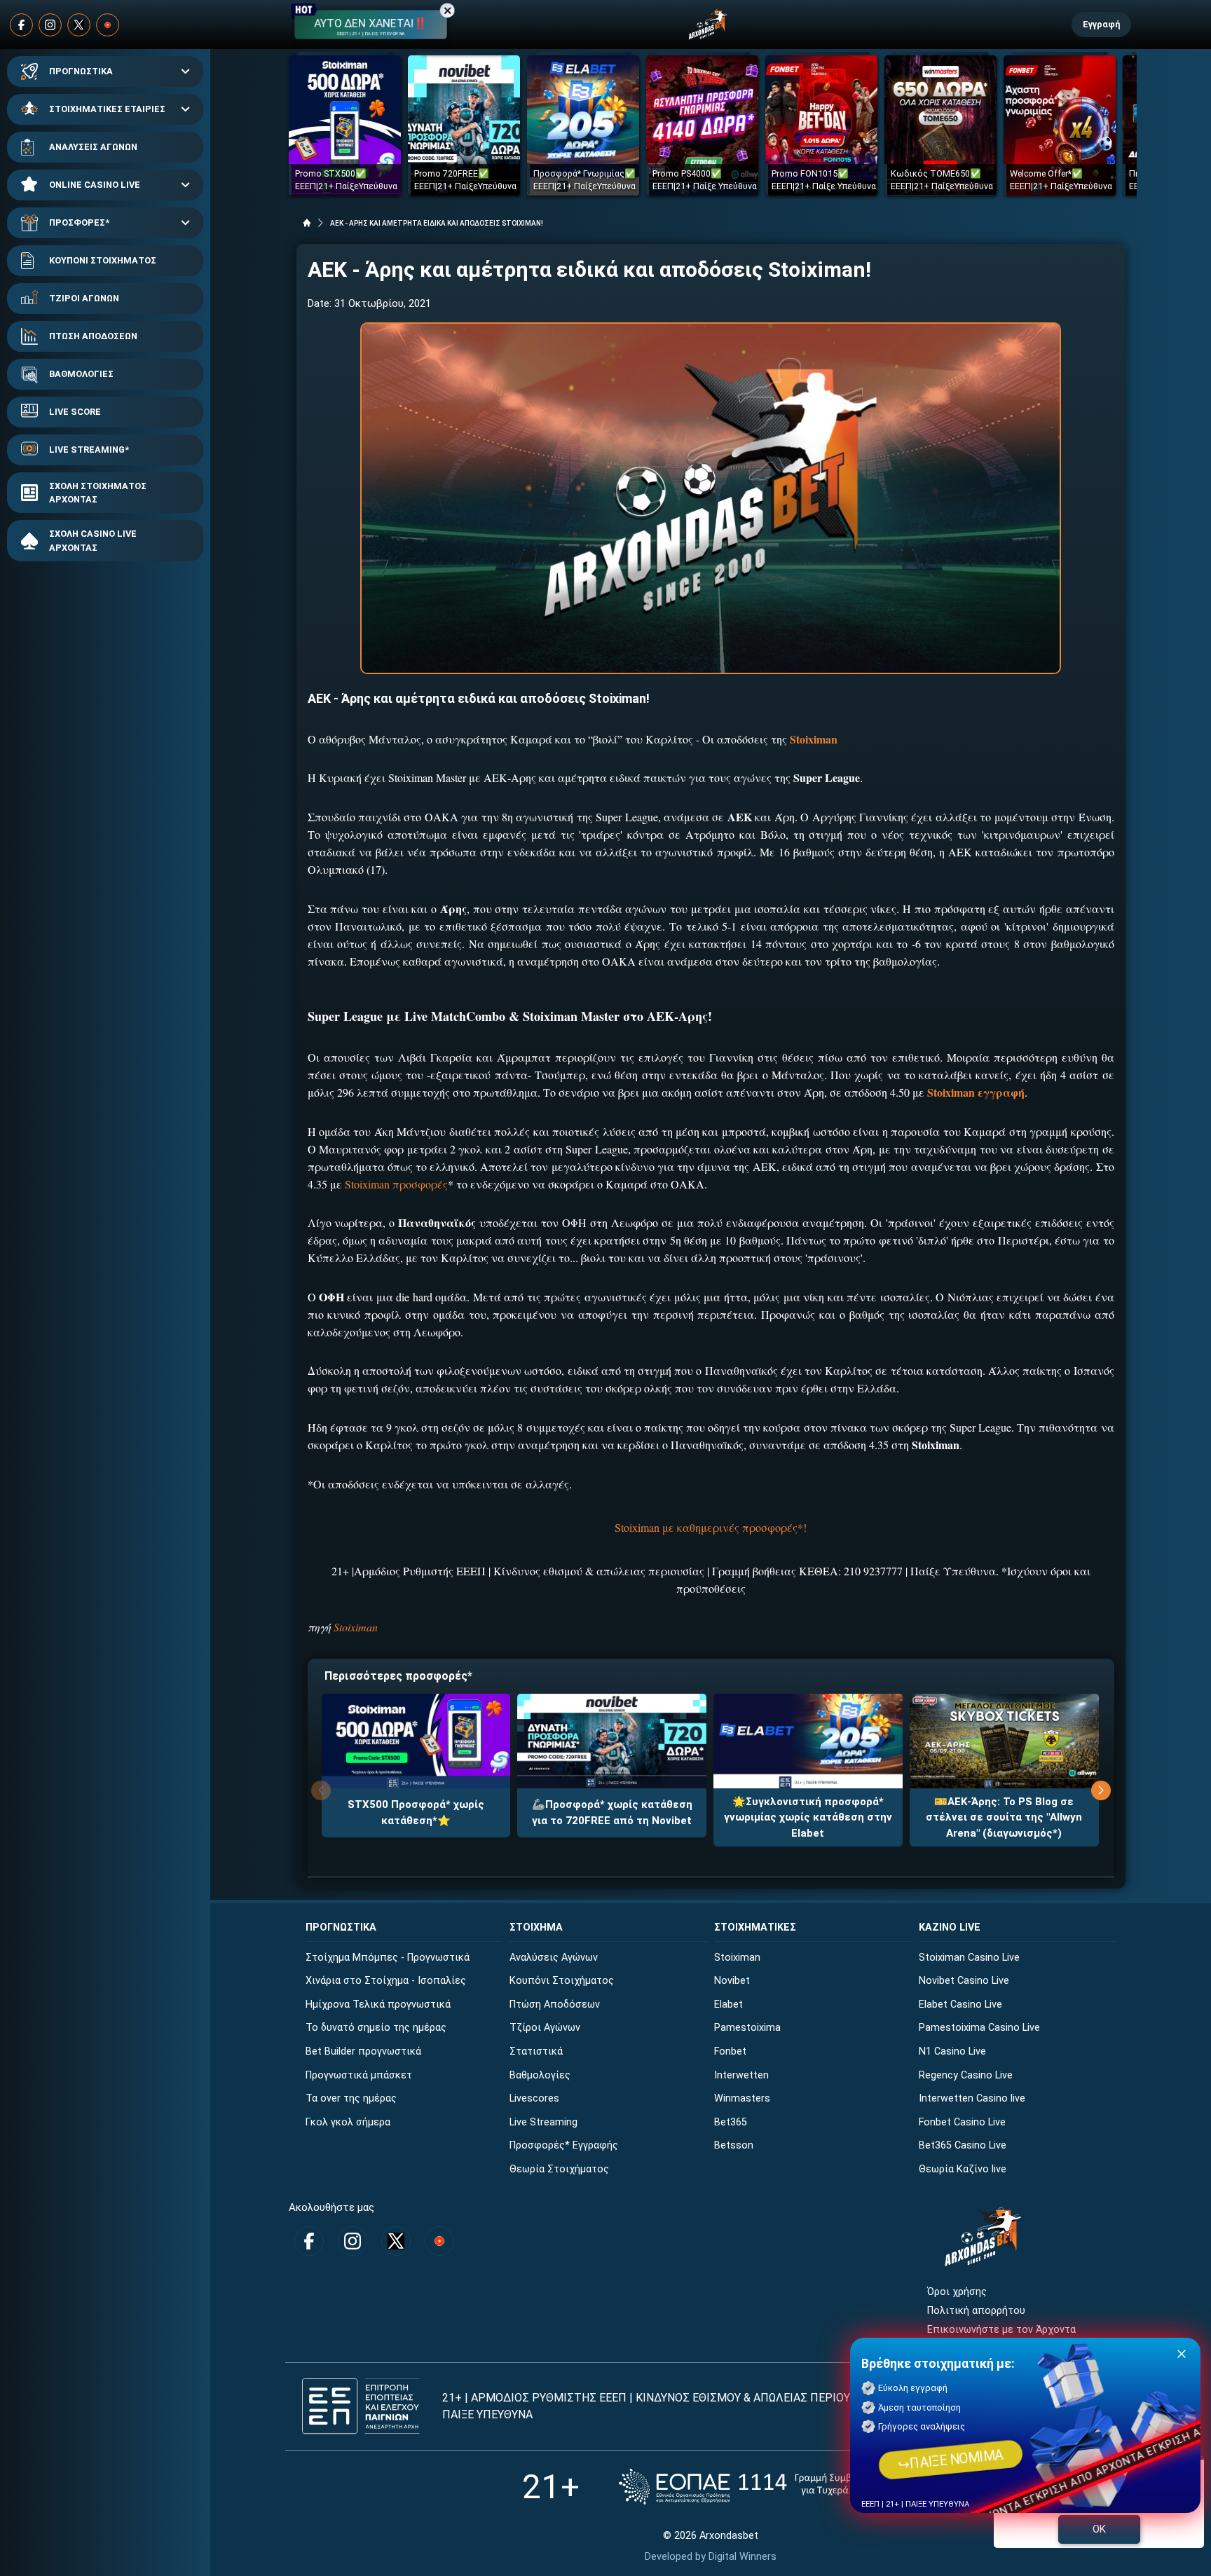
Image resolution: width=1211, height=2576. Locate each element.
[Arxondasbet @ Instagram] (50, 25)
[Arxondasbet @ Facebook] (21, 25)
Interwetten (741, 2075)
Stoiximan (356, 1627)
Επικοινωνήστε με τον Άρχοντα (1001, 2330)
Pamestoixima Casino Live (979, 2028)
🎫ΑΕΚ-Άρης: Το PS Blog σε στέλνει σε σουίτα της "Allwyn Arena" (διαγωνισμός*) (1004, 1817)
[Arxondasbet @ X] (79, 25)
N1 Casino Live (952, 2051)
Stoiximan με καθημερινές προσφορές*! (711, 1527)
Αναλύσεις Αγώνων (554, 1958)
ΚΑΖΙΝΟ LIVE (950, 1927)
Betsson (734, 2145)
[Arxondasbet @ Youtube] (108, 25)
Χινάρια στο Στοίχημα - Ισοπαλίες (386, 1981)
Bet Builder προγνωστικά (363, 2051)
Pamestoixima (747, 2028)
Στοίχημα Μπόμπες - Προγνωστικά (388, 1958)
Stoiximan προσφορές (396, 1184)
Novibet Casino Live (964, 1981)
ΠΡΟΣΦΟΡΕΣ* (79, 222)
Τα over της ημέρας (351, 2098)
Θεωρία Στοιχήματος (559, 2169)
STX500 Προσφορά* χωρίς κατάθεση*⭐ (416, 1813)
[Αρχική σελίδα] (307, 223)
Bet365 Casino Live (963, 2145)
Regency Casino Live (966, 2075)
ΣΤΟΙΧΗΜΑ (536, 1927)
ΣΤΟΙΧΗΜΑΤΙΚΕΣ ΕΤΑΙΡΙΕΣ (107, 109)
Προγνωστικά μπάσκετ (359, 2075)
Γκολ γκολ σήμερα (348, 2122)
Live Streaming (543, 2122)
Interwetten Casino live (972, 2098)
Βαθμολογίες (540, 2075)
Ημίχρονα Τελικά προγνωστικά (378, 2005)
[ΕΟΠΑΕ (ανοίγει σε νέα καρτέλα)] (759, 2487)
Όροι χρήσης (957, 2292)
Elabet (728, 2005)
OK (1099, 2529)
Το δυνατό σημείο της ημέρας (376, 2028)
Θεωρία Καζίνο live (963, 2169)
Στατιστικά (536, 2051)
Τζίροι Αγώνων (545, 2028)
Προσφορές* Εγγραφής (564, 2145)
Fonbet (730, 2051)
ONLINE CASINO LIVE (95, 185)
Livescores (534, 2098)
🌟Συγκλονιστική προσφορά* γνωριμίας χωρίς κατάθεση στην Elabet (808, 1817)
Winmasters (742, 2098)
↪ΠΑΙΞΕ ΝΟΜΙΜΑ (951, 2459)
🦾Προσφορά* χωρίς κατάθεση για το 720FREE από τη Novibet (612, 1813)
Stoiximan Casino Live (969, 1958)
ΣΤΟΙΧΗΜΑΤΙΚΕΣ (755, 1927)
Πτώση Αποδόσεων (555, 2005)
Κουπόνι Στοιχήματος (562, 1981)
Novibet (732, 1981)
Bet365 (731, 2122)
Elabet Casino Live (960, 2005)
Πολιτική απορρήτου (976, 2311)
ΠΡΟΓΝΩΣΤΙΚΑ (81, 71)
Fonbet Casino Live (962, 2122)
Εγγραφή (1101, 24)
